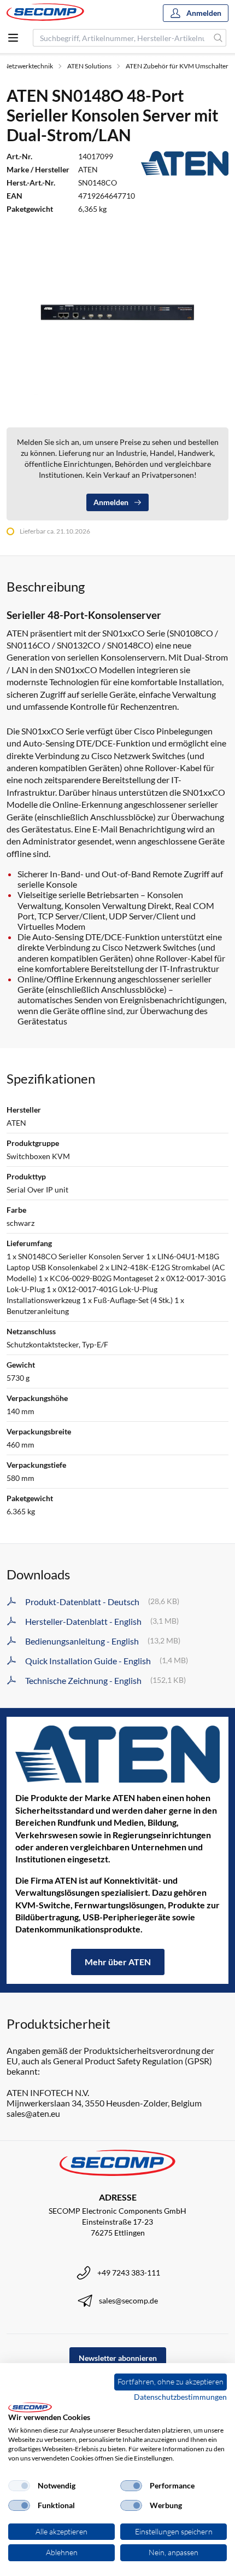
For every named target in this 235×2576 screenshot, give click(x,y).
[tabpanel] (117, 311)
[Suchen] (218, 38)
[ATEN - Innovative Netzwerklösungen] (117, 1754)
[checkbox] (19, 2486)
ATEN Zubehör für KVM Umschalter (177, 66)
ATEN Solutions (89, 66)
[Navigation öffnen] (13, 38)
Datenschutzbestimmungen (180, 2397)
